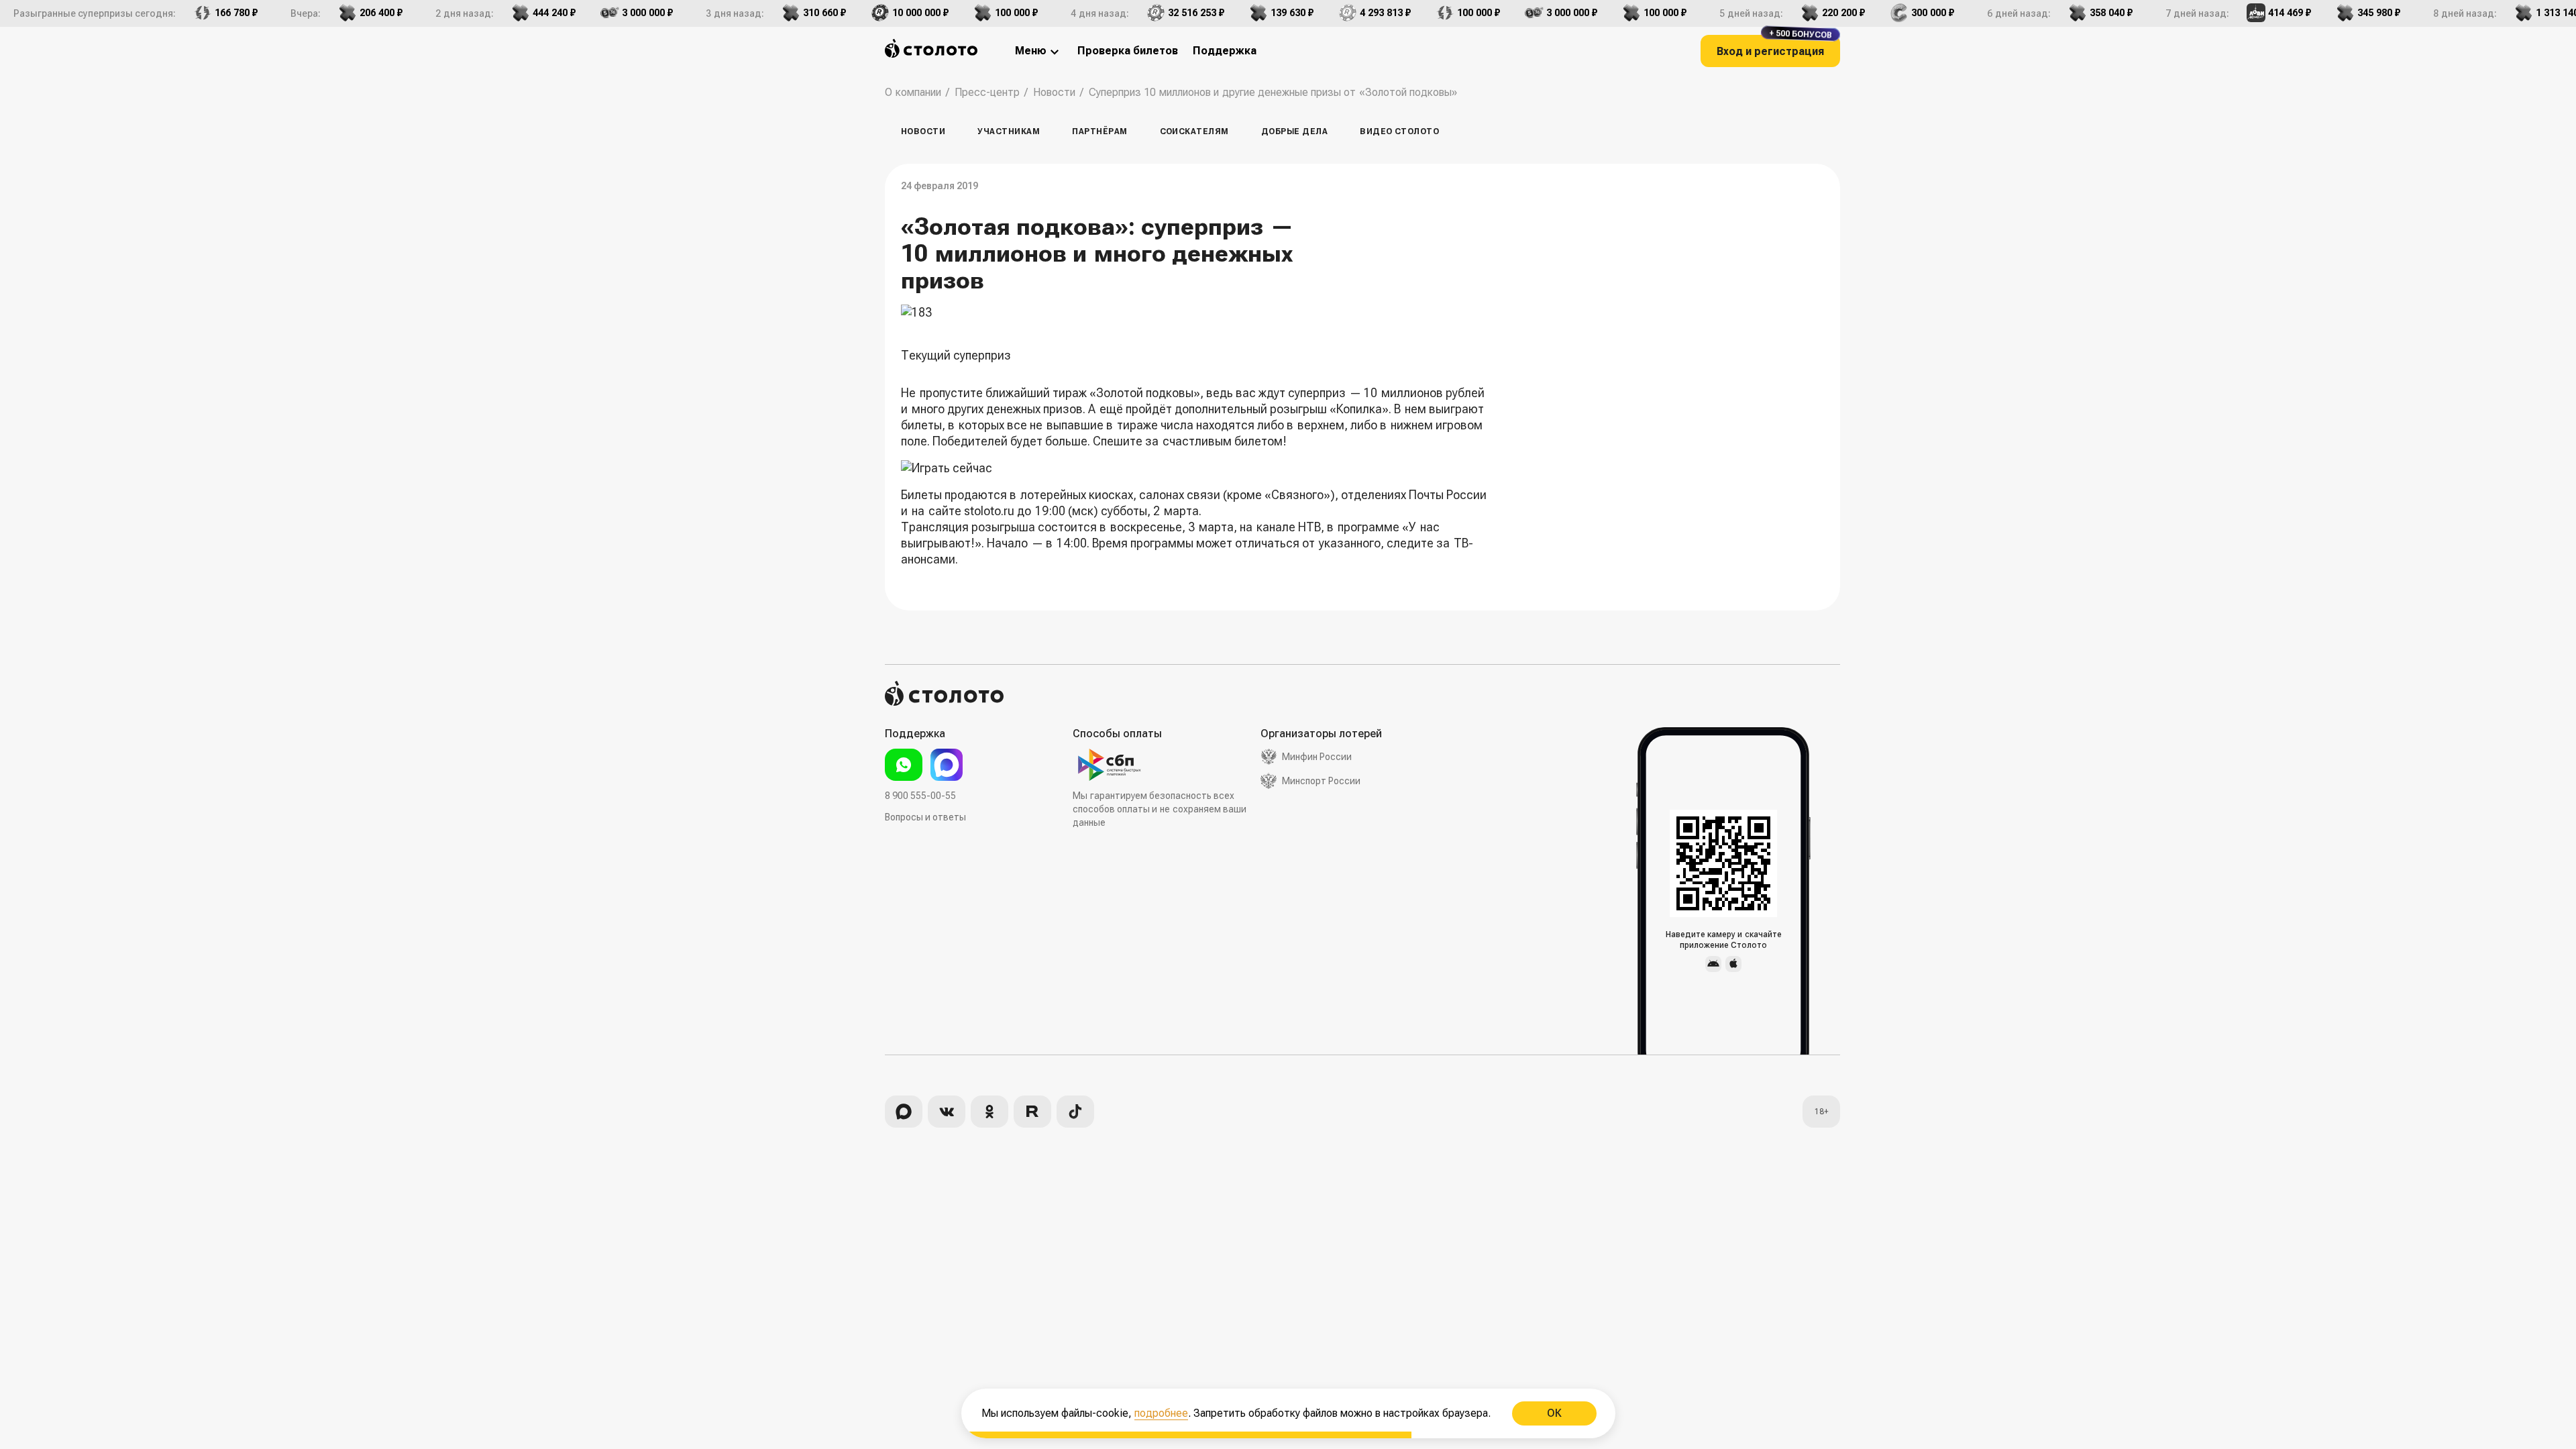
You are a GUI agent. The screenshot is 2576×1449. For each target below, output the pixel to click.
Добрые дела (1294, 131)
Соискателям (1194, 131)
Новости (923, 131)
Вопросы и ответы (925, 817)
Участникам (1009, 131)
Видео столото (1399, 131)
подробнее (1161, 1413)
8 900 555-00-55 (920, 796)
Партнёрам (1099, 131)
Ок (1554, 1413)
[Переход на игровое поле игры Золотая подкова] (1199, 468)
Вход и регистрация (1774, 46)
